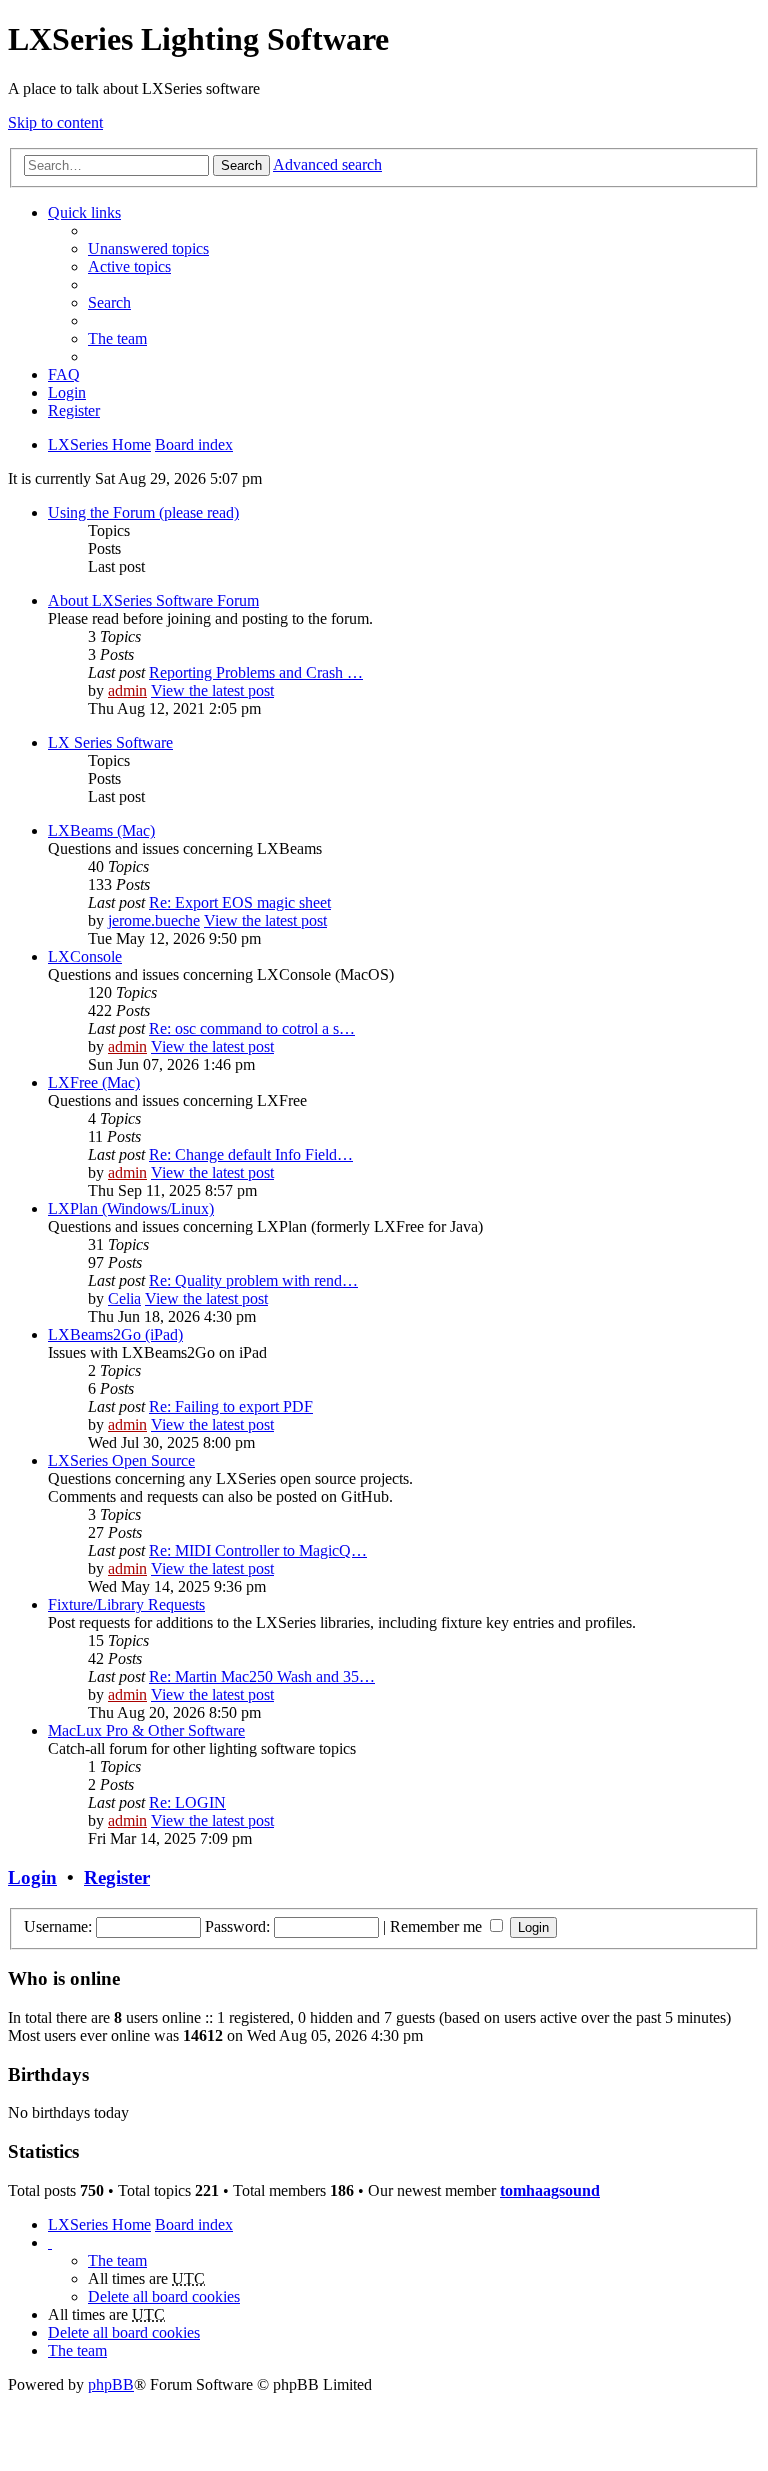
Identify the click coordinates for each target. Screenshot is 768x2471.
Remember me (438, 1926)
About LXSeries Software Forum (153, 600)
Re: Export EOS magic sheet (240, 902)
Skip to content (55, 122)
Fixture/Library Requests (126, 1604)
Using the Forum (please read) (143, 512)
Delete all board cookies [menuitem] (164, 2296)
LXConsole (85, 956)
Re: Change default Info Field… (251, 1154)
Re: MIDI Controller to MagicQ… (258, 1550)
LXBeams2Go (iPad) (115, 1334)
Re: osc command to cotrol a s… (252, 1028)
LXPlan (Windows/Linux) (131, 1208)
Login (32, 1877)
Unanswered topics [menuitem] (148, 248)
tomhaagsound (550, 2190)
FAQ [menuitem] (64, 374)
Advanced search (327, 164)
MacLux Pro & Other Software (146, 1730)
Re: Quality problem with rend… (253, 1280)
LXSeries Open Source (121, 1460)
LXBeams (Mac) (101, 830)
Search (241, 165)
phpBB (111, 2384)
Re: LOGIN (187, 1802)
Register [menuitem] (74, 410)
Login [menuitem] (67, 392)
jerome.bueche (154, 920)
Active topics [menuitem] (129, 266)
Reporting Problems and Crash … (256, 672)
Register (117, 1877)
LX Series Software (110, 742)
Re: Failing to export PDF (231, 1406)
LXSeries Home (99, 2224)
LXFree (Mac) (94, 1082)
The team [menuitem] (117, 338)
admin (127, 690)
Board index (194, 2224)
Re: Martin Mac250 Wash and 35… (262, 1676)
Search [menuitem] (109, 302)
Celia (124, 1298)
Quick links (84, 212)
